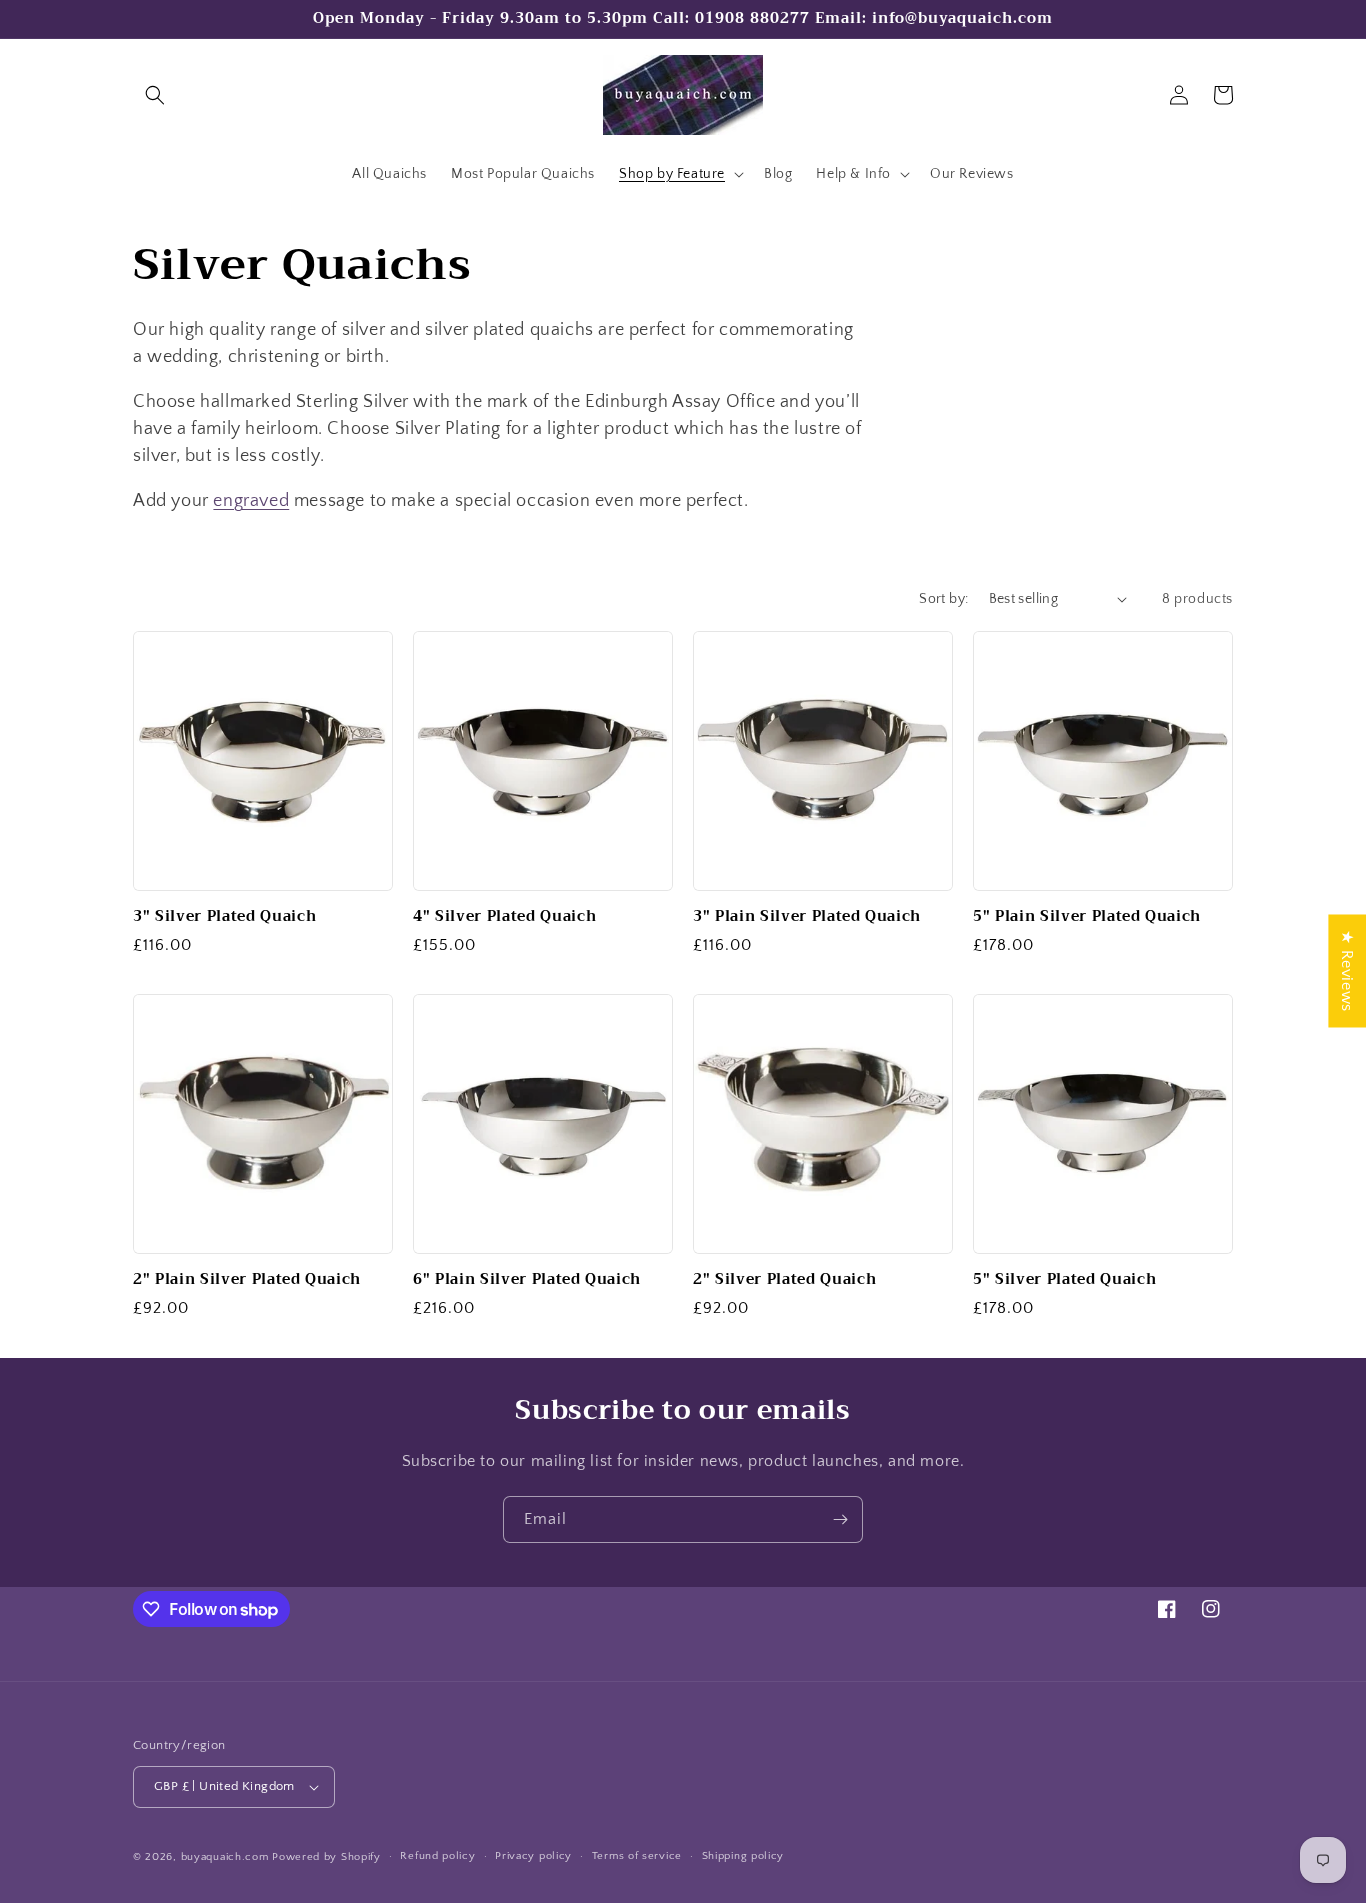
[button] (155, 95)
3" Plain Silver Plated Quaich (807, 917)
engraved (251, 501)
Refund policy (437, 1856)
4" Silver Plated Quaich (504, 917)
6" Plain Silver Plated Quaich (527, 1280)
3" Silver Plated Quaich (224, 917)
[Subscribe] (840, 1519)
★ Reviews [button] (1347, 970)
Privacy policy (533, 1856)
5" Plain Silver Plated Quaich (1087, 917)
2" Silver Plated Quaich (784, 1280)
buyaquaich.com (225, 1857)
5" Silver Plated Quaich (1064, 1280)
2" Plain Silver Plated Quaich (247, 1280)
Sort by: (943, 599)
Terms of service (637, 1856)
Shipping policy (743, 1856)
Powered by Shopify (326, 1857)
